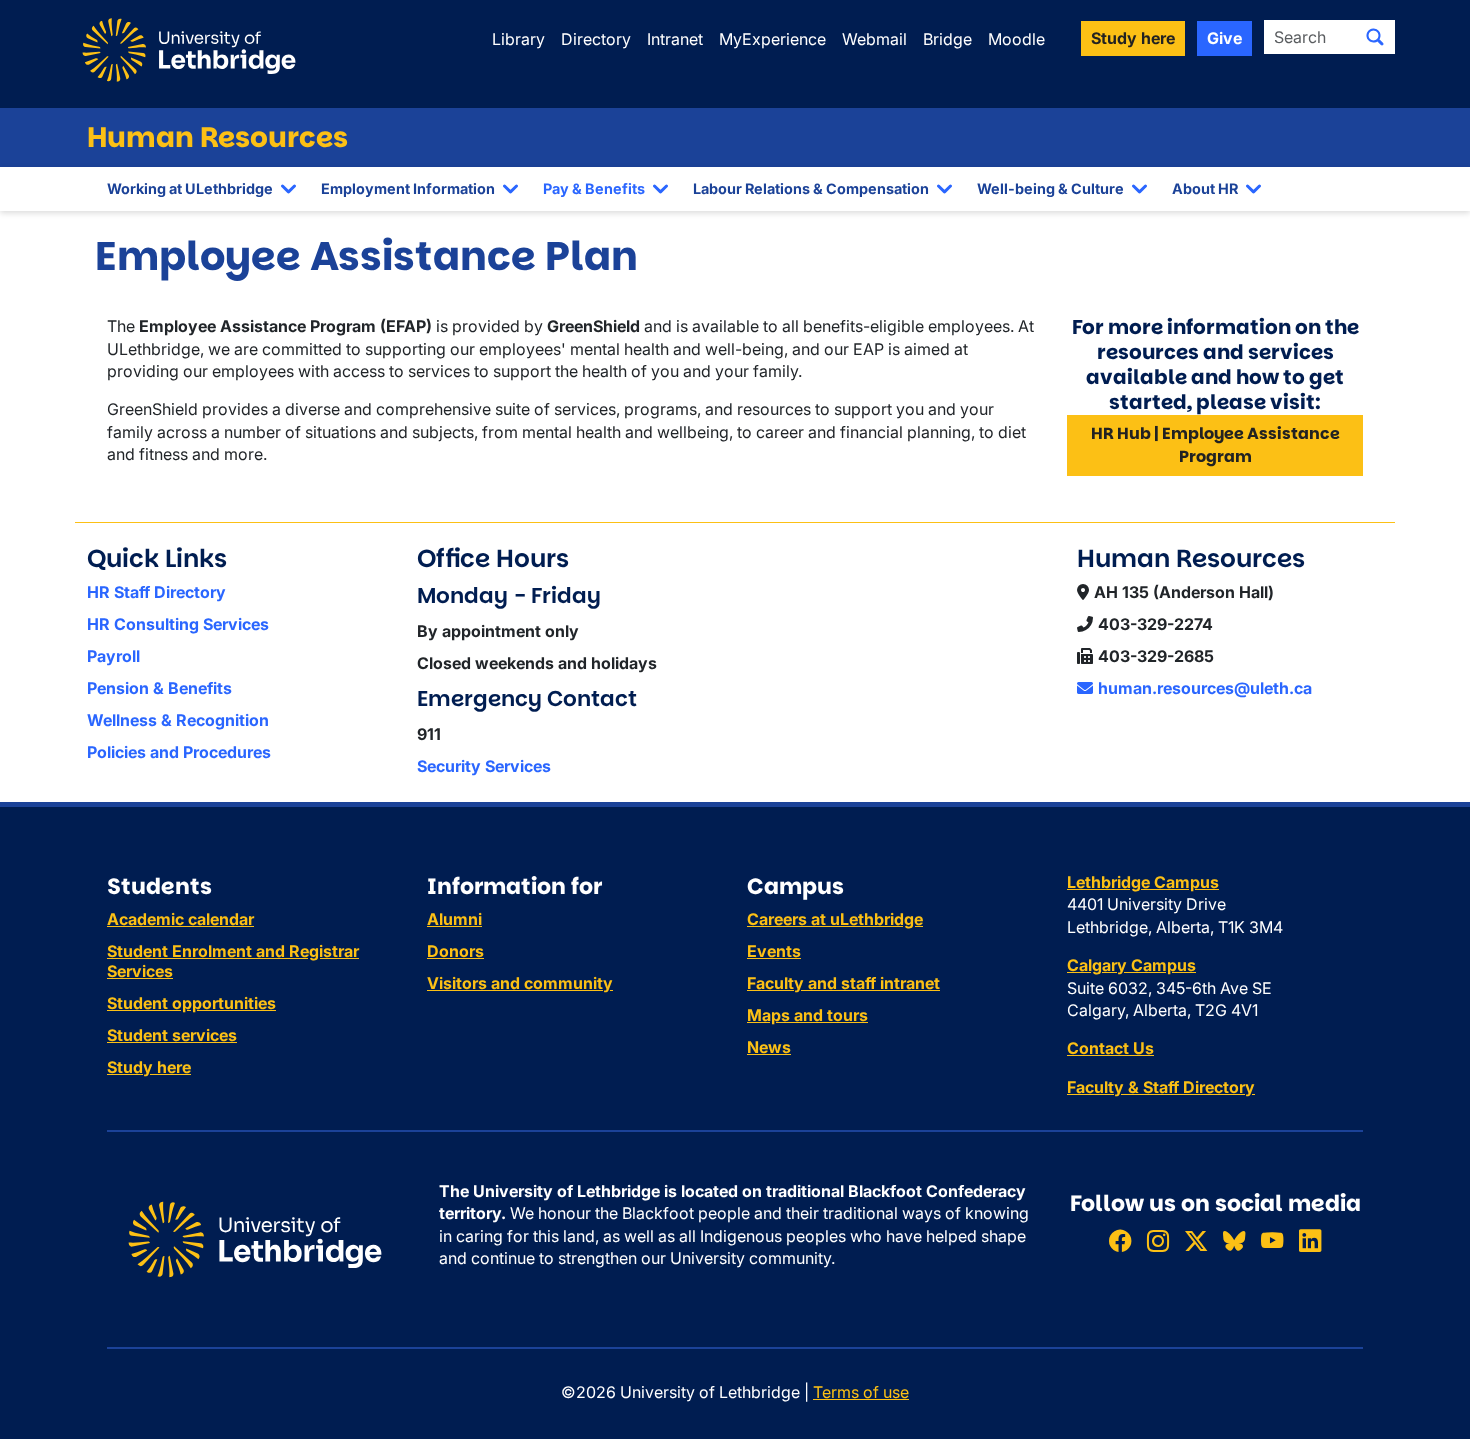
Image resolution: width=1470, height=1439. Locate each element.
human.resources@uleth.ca (1205, 688)
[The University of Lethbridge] (255, 1238)
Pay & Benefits (594, 188)
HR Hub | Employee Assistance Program (1215, 444)
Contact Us (1110, 1048)
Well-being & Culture (1050, 188)
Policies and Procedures (179, 752)
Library (518, 39)
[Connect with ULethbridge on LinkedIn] (1310, 1241)
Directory (596, 39)
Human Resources (217, 137)
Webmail (874, 39)
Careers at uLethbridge (835, 919)
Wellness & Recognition (178, 720)
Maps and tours (807, 1015)
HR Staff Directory (156, 592)
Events (774, 951)
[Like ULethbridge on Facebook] (1120, 1241)
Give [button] (1224, 38)
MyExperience (772, 39)
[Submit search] (1375, 37)
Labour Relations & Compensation (811, 188)
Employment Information (408, 188)
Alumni (454, 919)
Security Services (484, 766)
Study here (149, 1067)
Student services (172, 1035)
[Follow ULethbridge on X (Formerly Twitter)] (1196, 1241)
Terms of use (861, 1392)
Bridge (947, 39)
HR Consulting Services (178, 624)
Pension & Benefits (159, 688)
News (769, 1047)
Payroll (113, 656)
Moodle (1016, 39)
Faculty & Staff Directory (1161, 1087)
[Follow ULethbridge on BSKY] (1234, 1241)
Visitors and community (520, 983)
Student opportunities (191, 1003)
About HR (1205, 188)
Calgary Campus (1131, 965)
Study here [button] (1133, 38)
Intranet (675, 39)
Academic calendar (180, 919)
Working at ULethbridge (190, 188)
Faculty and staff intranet (843, 983)
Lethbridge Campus (1143, 882)
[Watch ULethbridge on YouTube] (1272, 1241)
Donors (455, 951)
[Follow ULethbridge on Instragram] (1158, 1241)
